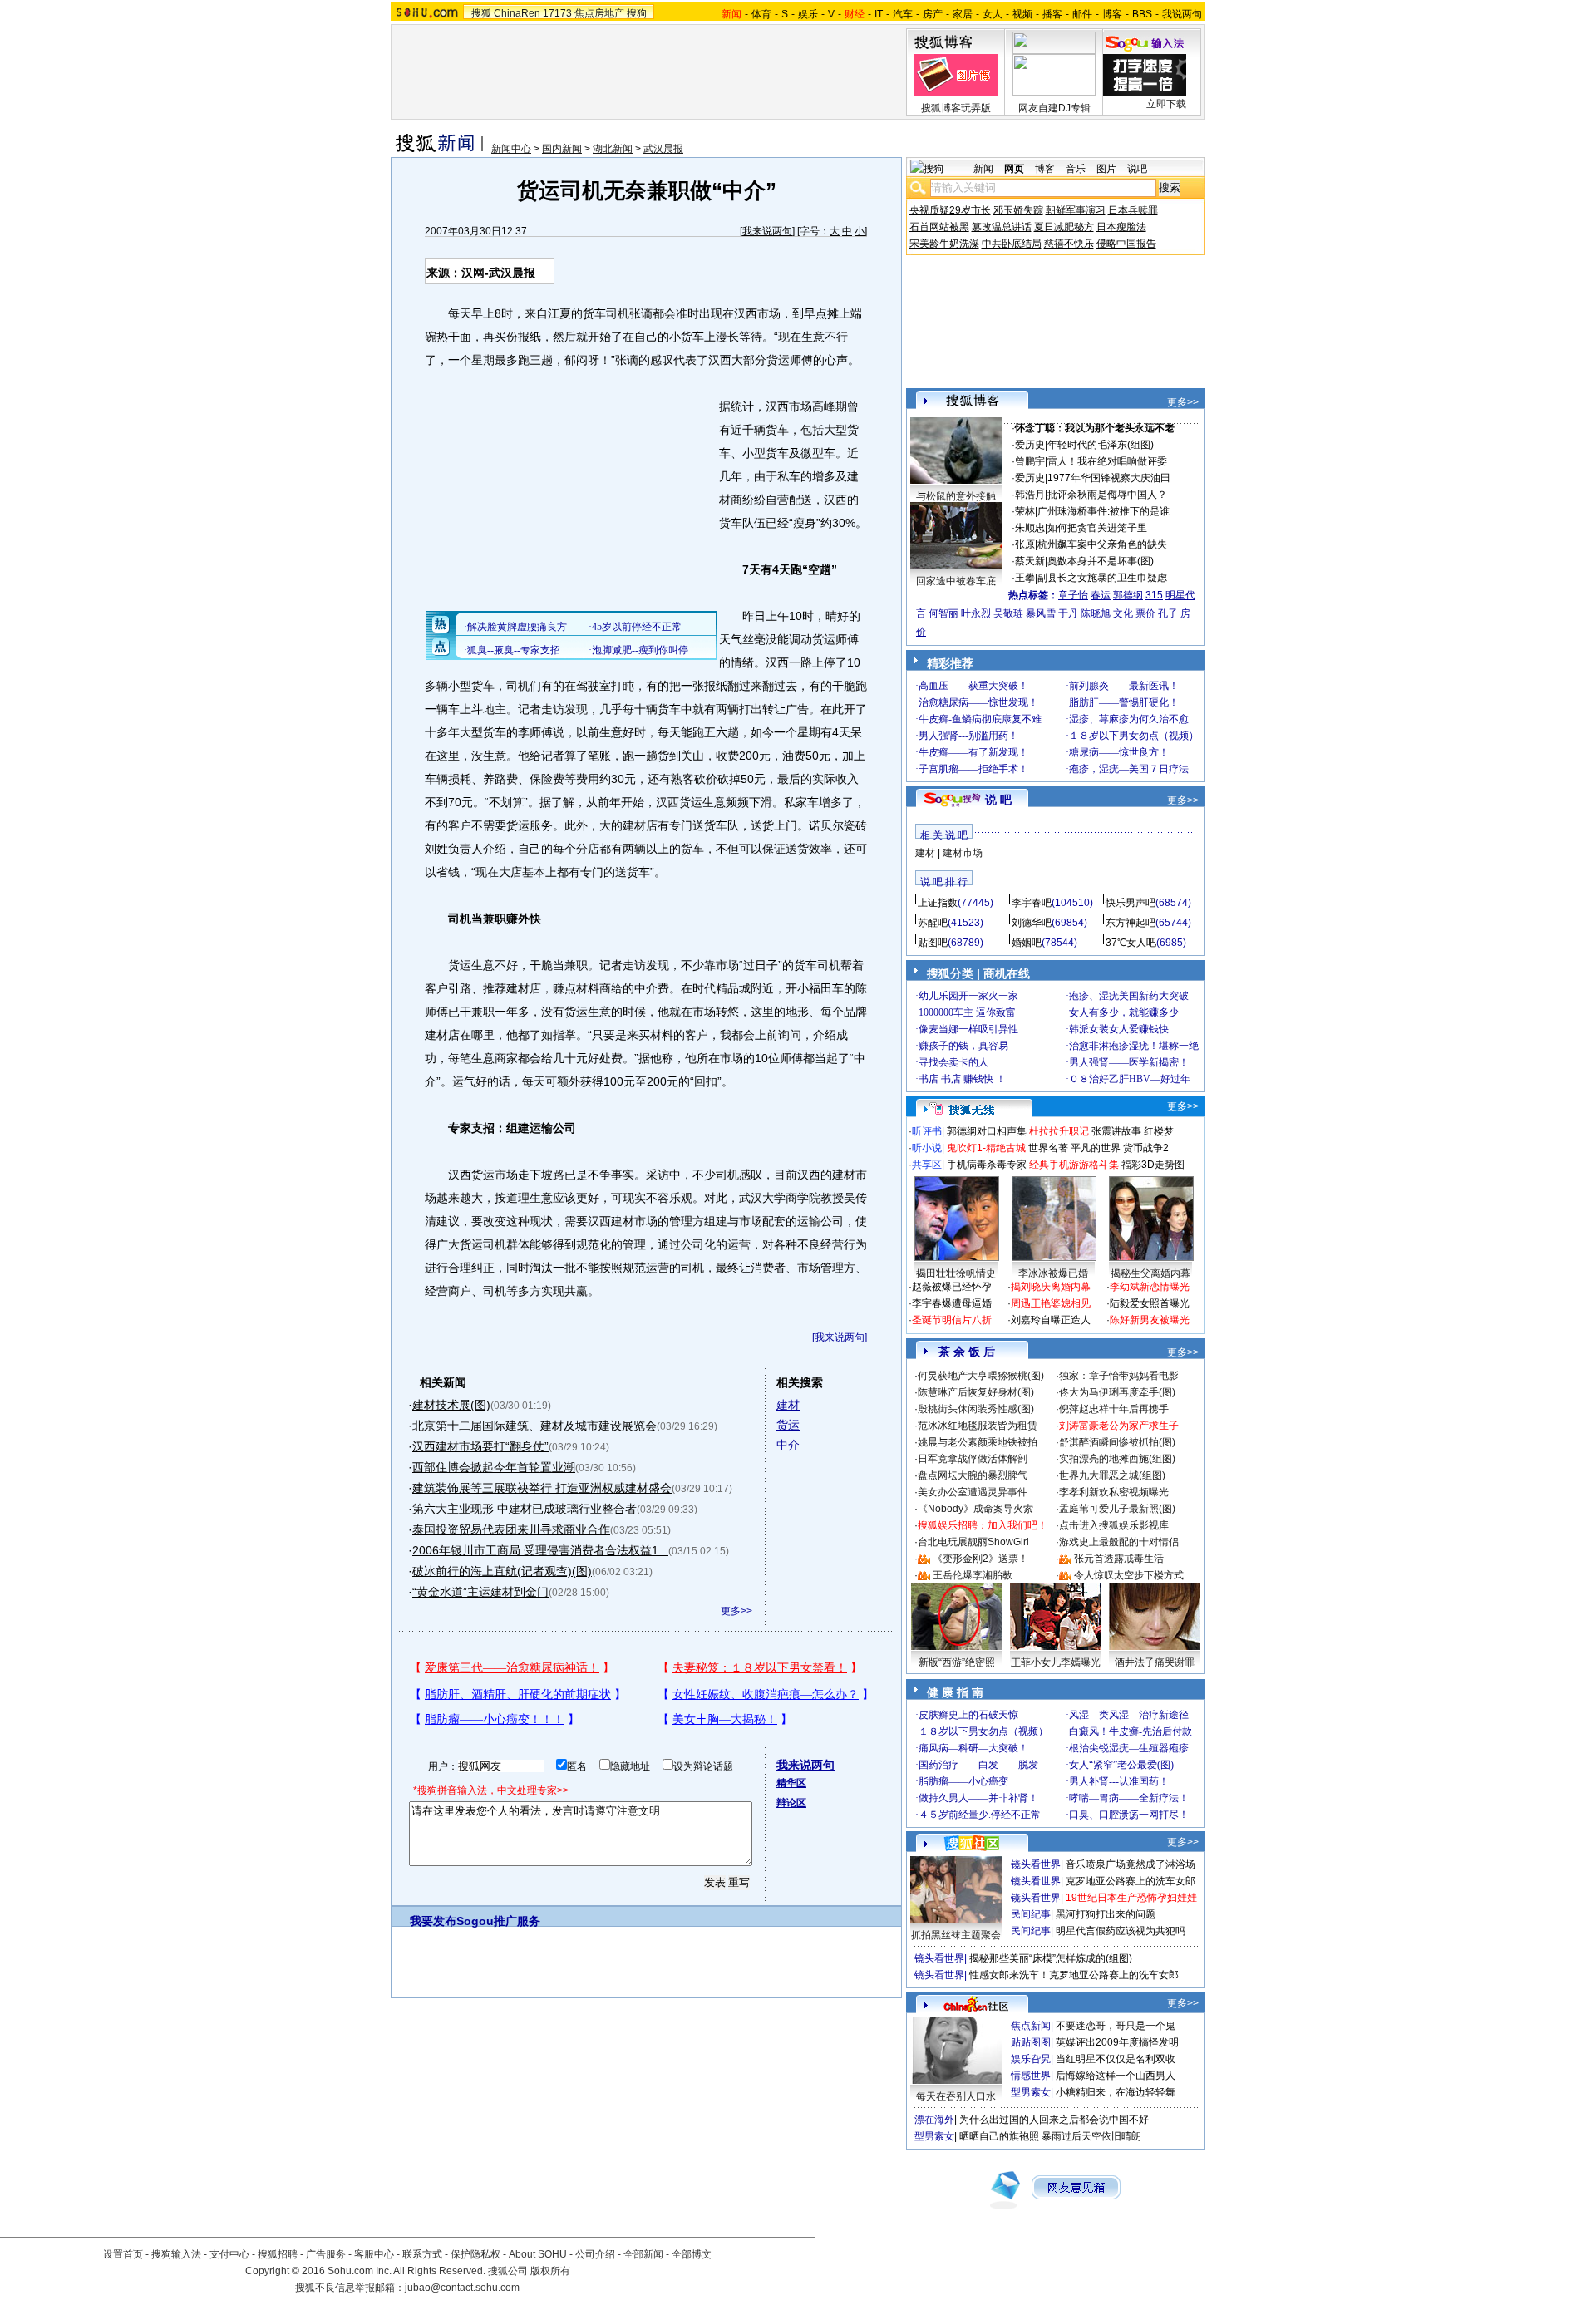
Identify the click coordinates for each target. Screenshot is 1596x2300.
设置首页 (123, 2254)
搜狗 (637, 13)
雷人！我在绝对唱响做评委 (1107, 461)
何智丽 (943, 613)
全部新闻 (643, 2254)
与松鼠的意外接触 (956, 496)
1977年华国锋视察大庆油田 (1109, 478)
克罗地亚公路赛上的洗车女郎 (1130, 1881)
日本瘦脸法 (1121, 227)
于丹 (1068, 613)
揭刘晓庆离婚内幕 (1051, 1287)
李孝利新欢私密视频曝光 (1114, 1492)
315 (1154, 595)
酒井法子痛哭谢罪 (1155, 1662)
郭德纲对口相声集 (987, 1131)
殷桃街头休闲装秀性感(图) (976, 1409)
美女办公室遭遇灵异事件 (973, 1492)
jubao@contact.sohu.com (462, 2288)
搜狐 (481, 13)
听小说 (927, 1148)
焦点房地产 (599, 13)
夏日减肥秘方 (1064, 227)
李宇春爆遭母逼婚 (952, 1303)
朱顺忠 (1030, 528)
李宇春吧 (1032, 903)
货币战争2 (1146, 1148)
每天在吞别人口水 (956, 2096)
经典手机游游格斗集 (1074, 1165)
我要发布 (433, 1921)
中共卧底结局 (1012, 244)
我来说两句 (767, 231)
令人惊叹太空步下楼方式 (1129, 1575)
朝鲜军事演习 (1076, 210)
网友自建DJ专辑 (1054, 108)
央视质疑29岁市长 (950, 210)
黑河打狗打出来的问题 (1106, 1914)
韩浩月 (1030, 495)
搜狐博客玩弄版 (956, 108)
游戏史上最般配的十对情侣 (1119, 1542)
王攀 (1025, 578)
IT (879, 14)
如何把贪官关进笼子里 (1097, 528)
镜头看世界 (1036, 1864)
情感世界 (1031, 2076)
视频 (1022, 14)
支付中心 (229, 2254)
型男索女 (1031, 2092)
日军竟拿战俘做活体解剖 (973, 1459)
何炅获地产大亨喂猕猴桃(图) (981, 1376)
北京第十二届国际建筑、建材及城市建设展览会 (534, 1426)
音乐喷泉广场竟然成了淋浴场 (1130, 1864)
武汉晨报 (663, 149)
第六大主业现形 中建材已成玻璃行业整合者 (525, 1509)
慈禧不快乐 (1069, 244)
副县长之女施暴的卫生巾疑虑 (1102, 578)
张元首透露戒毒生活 (1119, 1559)
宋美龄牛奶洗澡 (944, 244)
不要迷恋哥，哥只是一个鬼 (1116, 2026)
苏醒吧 (933, 923)
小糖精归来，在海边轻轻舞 (1116, 2092)
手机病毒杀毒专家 (987, 1165)
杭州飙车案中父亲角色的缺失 (1102, 544)
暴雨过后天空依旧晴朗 (1091, 2136)
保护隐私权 (475, 2254)
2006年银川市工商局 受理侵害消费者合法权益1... (540, 1550)
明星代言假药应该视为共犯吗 (1121, 1931)
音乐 (1076, 169)
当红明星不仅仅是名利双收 (1116, 2059)
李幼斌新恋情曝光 (1150, 1287)
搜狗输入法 (176, 2254)
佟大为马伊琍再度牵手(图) (1117, 1392)
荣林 (1025, 511)
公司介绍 (595, 2254)
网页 (1014, 169)
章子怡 (1073, 595)
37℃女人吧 (1131, 943)
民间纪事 (1031, 1914)
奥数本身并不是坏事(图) (1101, 561)
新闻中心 (511, 149)
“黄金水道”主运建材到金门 (480, 1592)
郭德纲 (1128, 595)
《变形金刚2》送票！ (980, 1559)
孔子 (1168, 613)
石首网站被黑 (939, 227)
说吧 (1137, 169)
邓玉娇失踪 (1018, 210)
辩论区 (791, 1803)
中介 (788, 1445)
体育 (761, 14)
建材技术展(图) (451, 1405)
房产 (933, 14)
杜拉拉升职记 (1059, 1131)
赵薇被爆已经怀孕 (952, 1287)
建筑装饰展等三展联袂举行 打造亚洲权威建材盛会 (542, 1488)
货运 (788, 1425)
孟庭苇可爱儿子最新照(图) (1117, 1509)
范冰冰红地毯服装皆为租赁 (978, 1426)
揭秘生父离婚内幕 (1150, 1273)
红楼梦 (1159, 1131)
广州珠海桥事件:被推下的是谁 (1103, 511)
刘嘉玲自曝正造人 (1051, 1320)
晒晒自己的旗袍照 (999, 2136)
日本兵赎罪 (1133, 210)
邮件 (1082, 14)
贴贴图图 (1031, 2042)
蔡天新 (1030, 561)
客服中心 (374, 2254)
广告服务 (326, 2254)
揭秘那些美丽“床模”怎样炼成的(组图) (1051, 1958)
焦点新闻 (1031, 2026)
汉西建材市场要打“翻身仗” (480, 1446)
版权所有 (550, 2271)
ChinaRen (517, 13)
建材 (788, 1405)
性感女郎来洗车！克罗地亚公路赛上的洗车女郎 (1074, 1975)
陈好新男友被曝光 (1150, 1320)
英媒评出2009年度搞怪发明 (1117, 2042)
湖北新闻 (613, 149)
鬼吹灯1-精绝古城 (986, 1148)
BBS (1142, 14)
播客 (1052, 14)
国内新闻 (562, 149)
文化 (1123, 613)
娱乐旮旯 (1031, 2059)
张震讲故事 (1116, 1131)
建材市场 (963, 853)
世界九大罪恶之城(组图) (1112, 1475)
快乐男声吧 (1130, 903)
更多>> (736, 1611)
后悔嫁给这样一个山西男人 (1116, 2076)
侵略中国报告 (1126, 244)
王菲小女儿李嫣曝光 (1056, 1662)
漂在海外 (934, 2120)
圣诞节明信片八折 (952, 1320)
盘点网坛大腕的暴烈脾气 (973, 1475)
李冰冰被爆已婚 (1053, 1273)
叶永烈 (976, 613)
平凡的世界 (1096, 1148)
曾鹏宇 (1030, 461)
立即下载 (1166, 104)
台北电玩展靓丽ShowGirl (973, 1542)
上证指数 (938, 903)
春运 (1101, 595)
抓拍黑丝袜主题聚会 (956, 1935)
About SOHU (538, 2254)
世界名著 (1048, 1148)
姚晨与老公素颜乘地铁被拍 (978, 1442)
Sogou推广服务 (498, 1921)
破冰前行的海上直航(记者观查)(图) (502, 1571)
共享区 (927, 1165)
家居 (963, 14)
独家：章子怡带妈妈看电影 (1119, 1376)
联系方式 (422, 2254)
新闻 (983, 169)
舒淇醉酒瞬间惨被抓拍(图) (1117, 1442)
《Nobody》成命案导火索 (975, 1509)
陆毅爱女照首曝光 (1150, 1303)
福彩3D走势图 (1153, 1165)
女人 (993, 14)
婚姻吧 (1027, 943)
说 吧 (998, 800)
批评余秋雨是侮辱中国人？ (1107, 495)
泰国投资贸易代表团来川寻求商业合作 (511, 1529)
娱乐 (808, 14)
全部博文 (692, 2254)
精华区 (791, 1783)
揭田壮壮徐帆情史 (956, 1273)
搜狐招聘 (278, 2254)
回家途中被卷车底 (956, 581)
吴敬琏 (1008, 613)
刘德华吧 (1032, 923)
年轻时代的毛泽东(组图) (1101, 445)
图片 (1106, 169)
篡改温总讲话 (1002, 227)
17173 (557, 13)
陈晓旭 (1096, 613)
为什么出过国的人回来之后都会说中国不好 (1054, 2120)
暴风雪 (1041, 613)
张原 (1025, 544)
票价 (1145, 613)
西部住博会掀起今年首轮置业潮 (494, 1467)
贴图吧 (933, 943)
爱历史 (1030, 445)
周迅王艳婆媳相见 (1051, 1303)
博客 (1112, 14)
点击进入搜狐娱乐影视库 (1114, 1525)
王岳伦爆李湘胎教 (973, 1575)
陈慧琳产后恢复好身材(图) (976, 1392)
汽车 (903, 14)
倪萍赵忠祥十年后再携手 (1114, 1409)
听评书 (927, 1131)
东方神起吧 (1130, 923)
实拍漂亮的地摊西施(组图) (1117, 1459)
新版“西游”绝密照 (957, 1662)
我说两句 (1182, 14)
